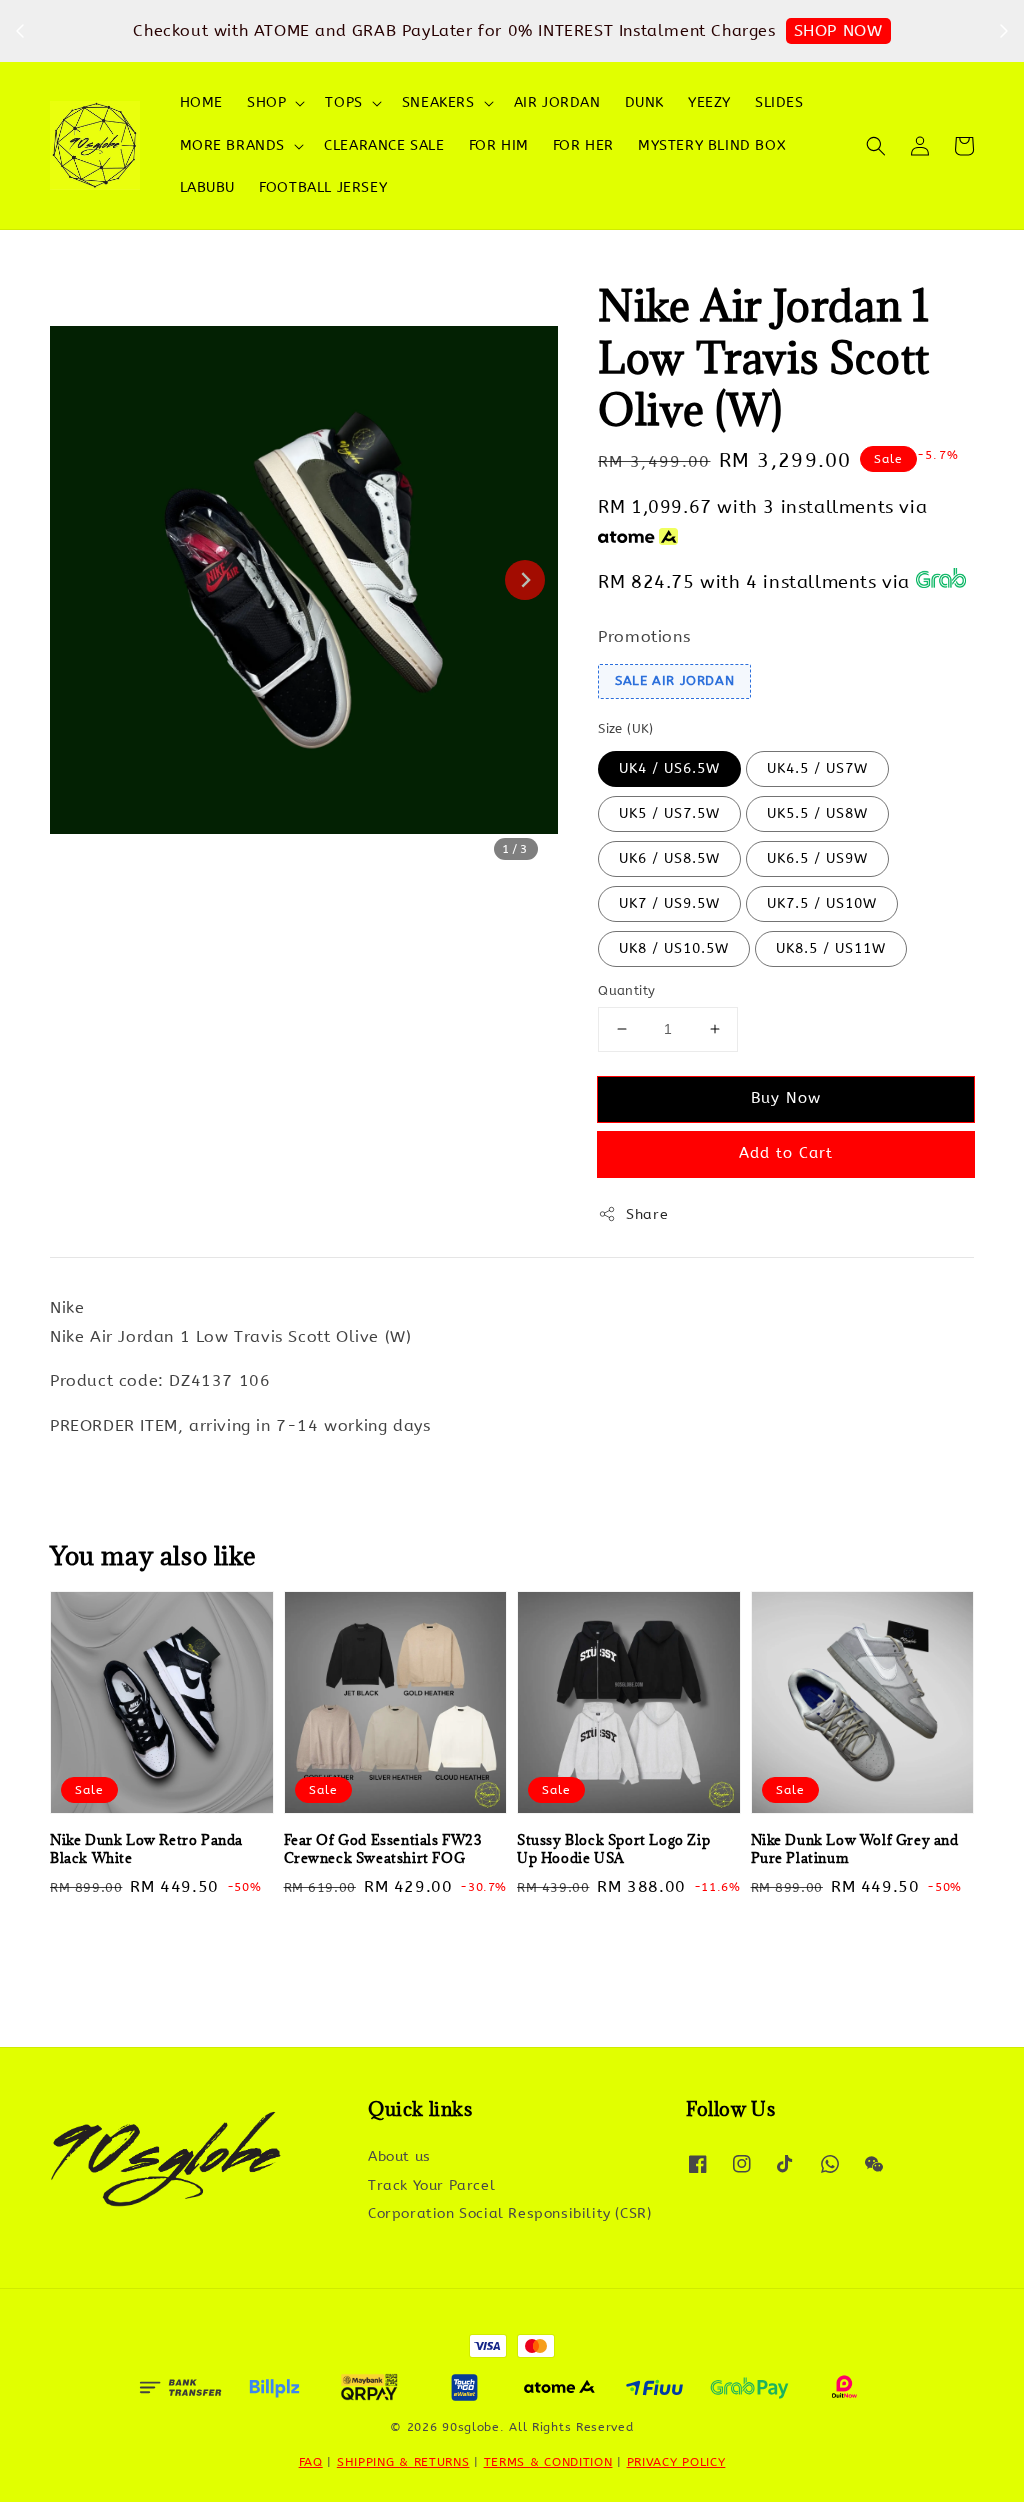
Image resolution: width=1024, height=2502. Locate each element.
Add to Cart (786, 1153)
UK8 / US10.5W (674, 948)
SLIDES (779, 102)
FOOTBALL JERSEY (323, 187)
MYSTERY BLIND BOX (712, 145)
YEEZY (709, 102)
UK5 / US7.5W (669, 813)
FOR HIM (499, 145)
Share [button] (647, 1214)
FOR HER (583, 145)
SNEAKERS (438, 102)
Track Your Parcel (431, 2185)
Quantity (626, 990)
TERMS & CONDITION (548, 2462)
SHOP (266, 102)
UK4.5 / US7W (817, 768)
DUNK (644, 102)
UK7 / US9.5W (669, 903)
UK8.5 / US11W (831, 948)
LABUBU (208, 187)
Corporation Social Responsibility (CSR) (509, 2213)
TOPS (343, 102)
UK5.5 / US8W (817, 813)
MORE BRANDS (233, 145)
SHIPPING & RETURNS (403, 2462)
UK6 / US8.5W (669, 858)
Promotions (644, 636)
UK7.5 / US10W (822, 903)
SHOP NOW (838, 30)
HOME (201, 102)
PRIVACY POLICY (676, 2462)
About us (399, 2156)
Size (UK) (626, 728)
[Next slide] (525, 580)
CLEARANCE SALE (384, 145)
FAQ (311, 2462)
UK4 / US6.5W (669, 768)
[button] (876, 146)
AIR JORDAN (557, 102)
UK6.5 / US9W (817, 858)
